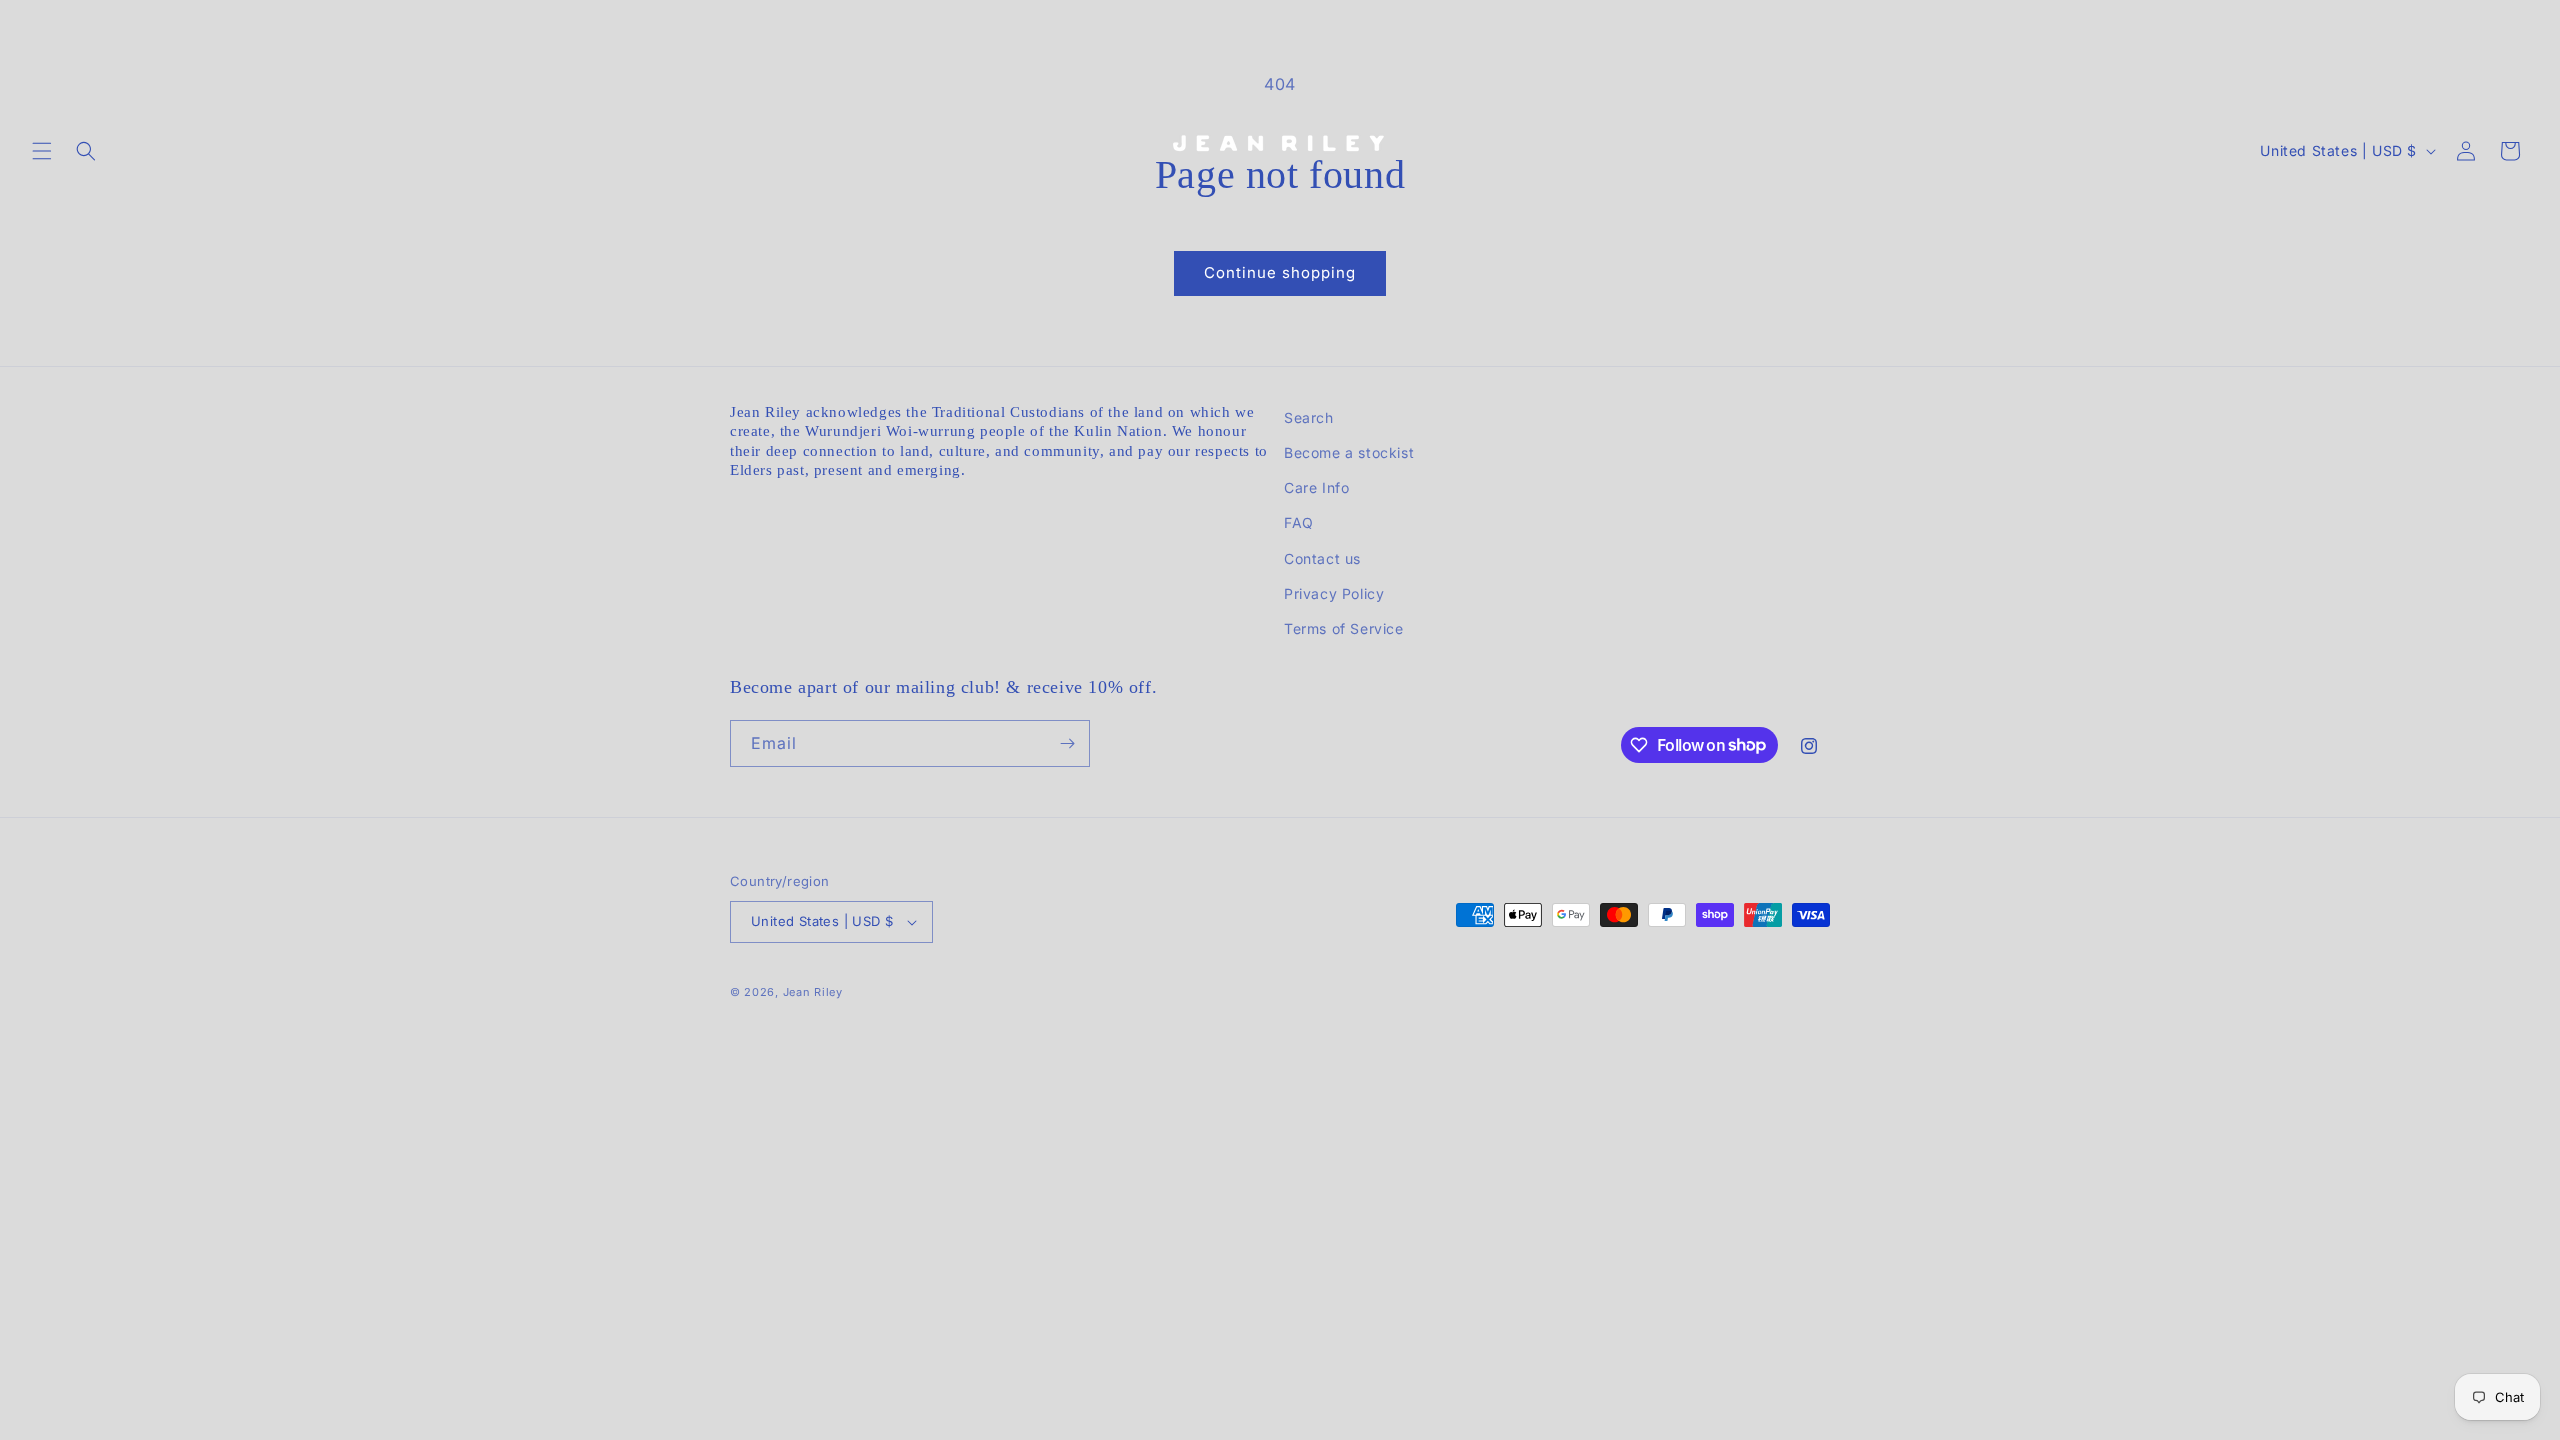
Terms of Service (1344, 628)
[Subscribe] (1067, 743)
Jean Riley (813, 992)
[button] (42, 151)
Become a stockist (1349, 452)
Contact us (1322, 558)
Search (1309, 417)
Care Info (1316, 487)
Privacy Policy (1334, 593)
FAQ (1299, 522)
